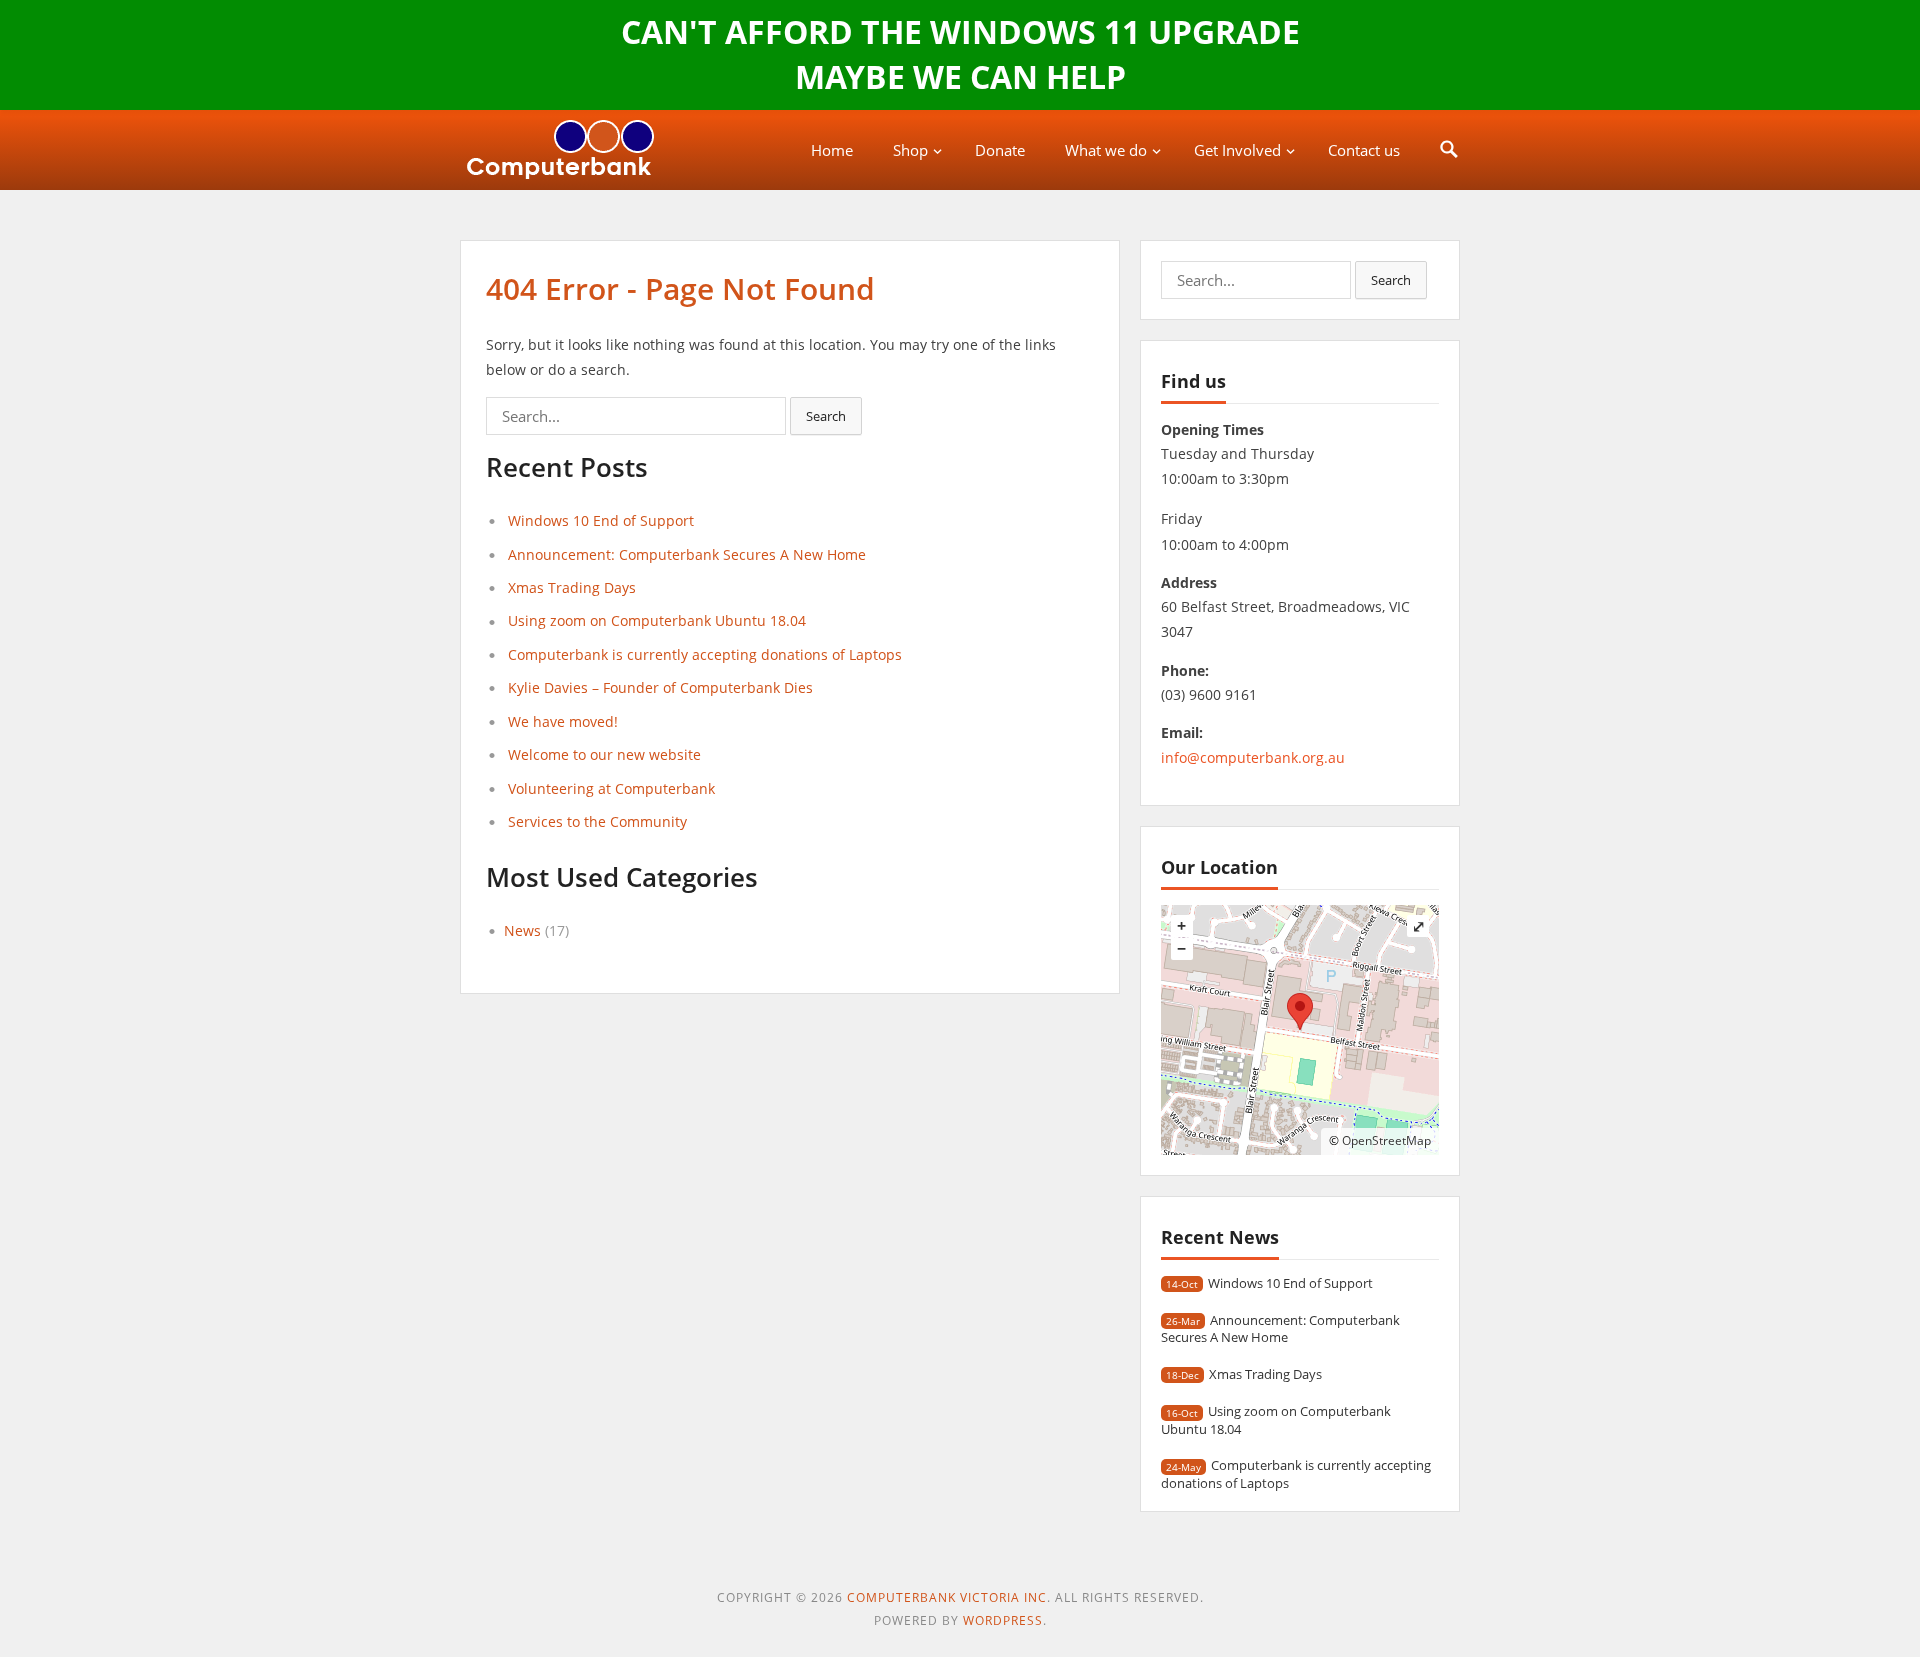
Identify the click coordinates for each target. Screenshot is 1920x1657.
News (522, 930)
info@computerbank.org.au (1253, 757)
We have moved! (563, 721)
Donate (1000, 150)
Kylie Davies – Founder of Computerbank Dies (660, 687)
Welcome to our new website (604, 754)
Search (826, 416)
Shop (910, 150)
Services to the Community (597, 821)
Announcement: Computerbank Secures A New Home (687, 554)
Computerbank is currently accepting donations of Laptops (705, 654)
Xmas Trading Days (572, 587)
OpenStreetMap (1386, 1140)
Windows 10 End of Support (601, 520)
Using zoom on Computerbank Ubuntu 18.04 (657, 620)
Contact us (1364, 150)
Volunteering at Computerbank (611, 788)
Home (832, 150)
